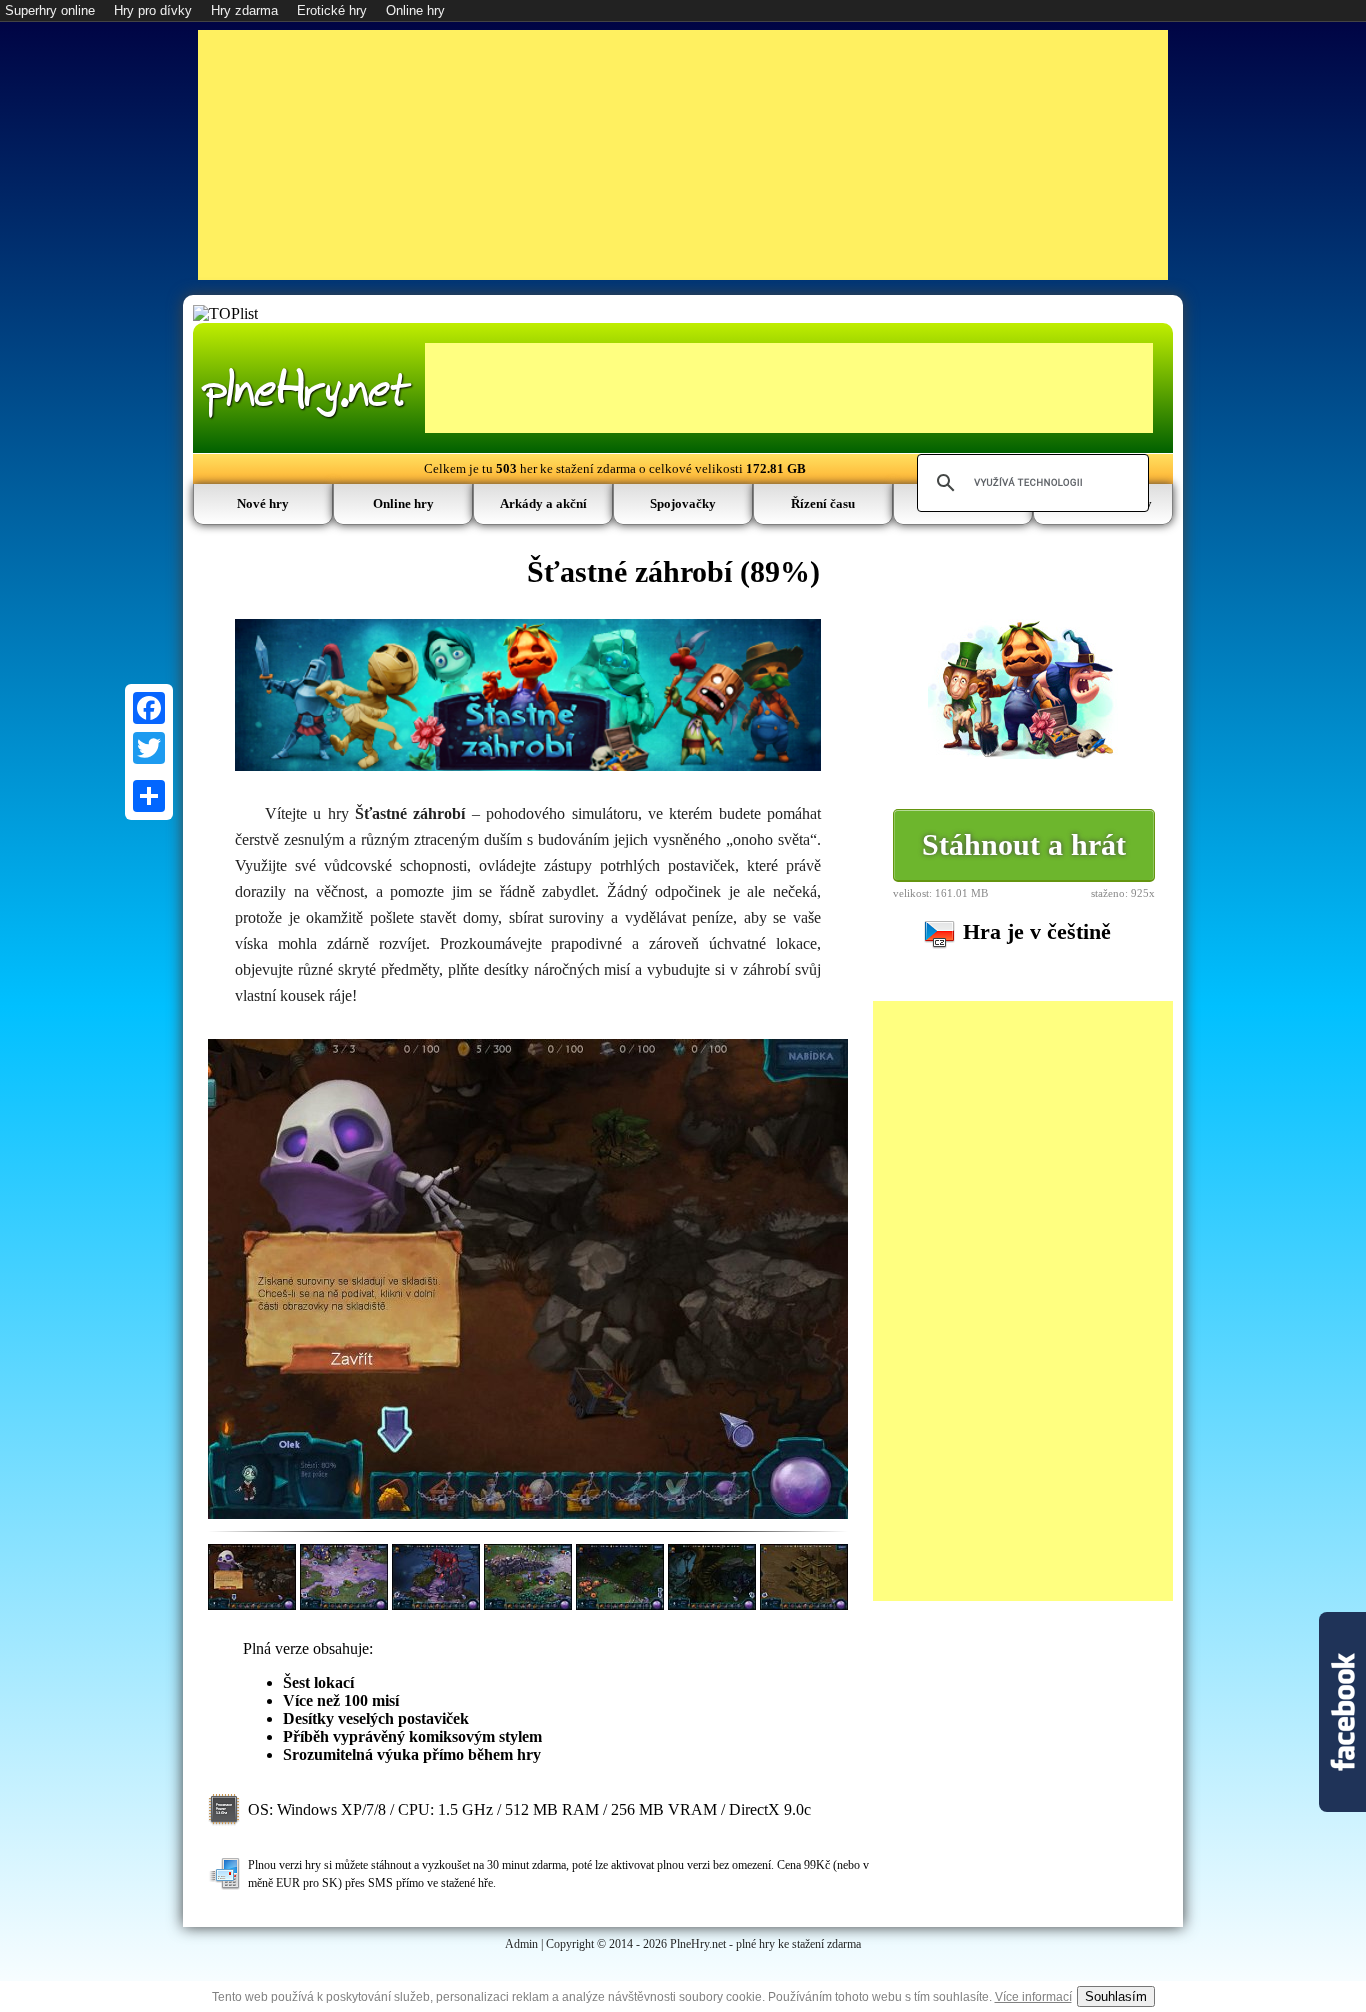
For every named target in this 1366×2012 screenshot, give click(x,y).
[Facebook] (149, 708)
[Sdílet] (149, 796)
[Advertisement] (683, 155)
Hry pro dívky (153, 10)
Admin (521, 1944)
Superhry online (50, 10)
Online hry (415, 10)
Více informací (1033, 1997)
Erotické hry (332, 10)
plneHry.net (307, 390)
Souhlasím (1116, 1996)
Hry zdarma (244, 10)
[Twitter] (149, 748)
